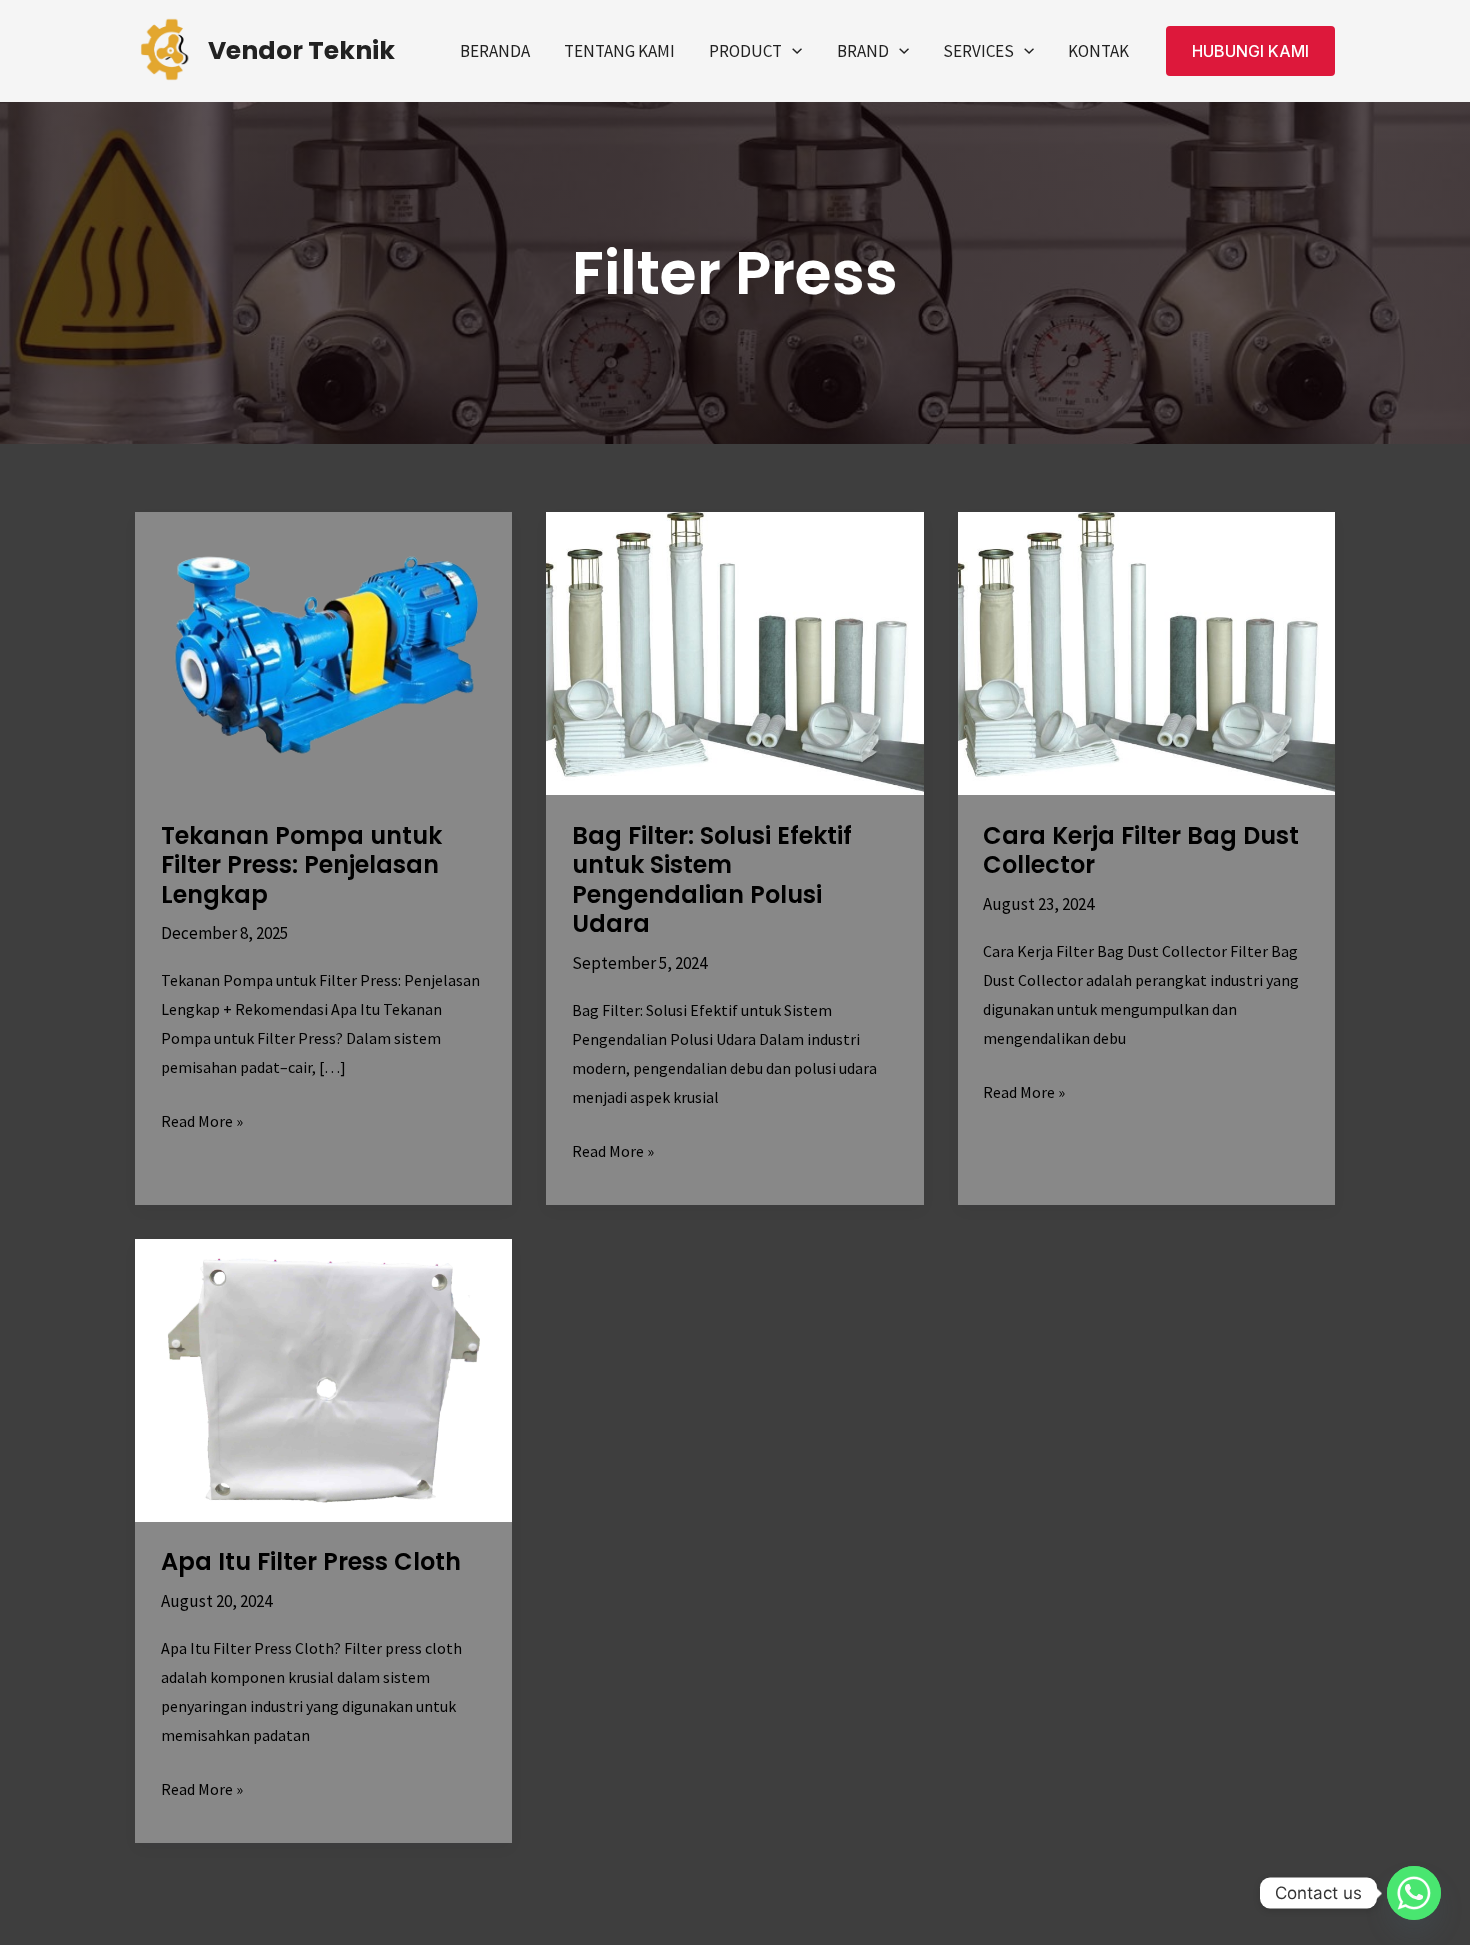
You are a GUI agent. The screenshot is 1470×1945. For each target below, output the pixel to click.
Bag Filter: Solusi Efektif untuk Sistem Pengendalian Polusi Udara (712, 880)
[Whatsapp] (1414, 1893)
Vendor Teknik (301, 50)
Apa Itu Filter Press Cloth (311, 1561)
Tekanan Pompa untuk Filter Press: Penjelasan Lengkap (301, 865)
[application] (792, 51)
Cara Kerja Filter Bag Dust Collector (1141, 850)
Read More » (202, 1119)
